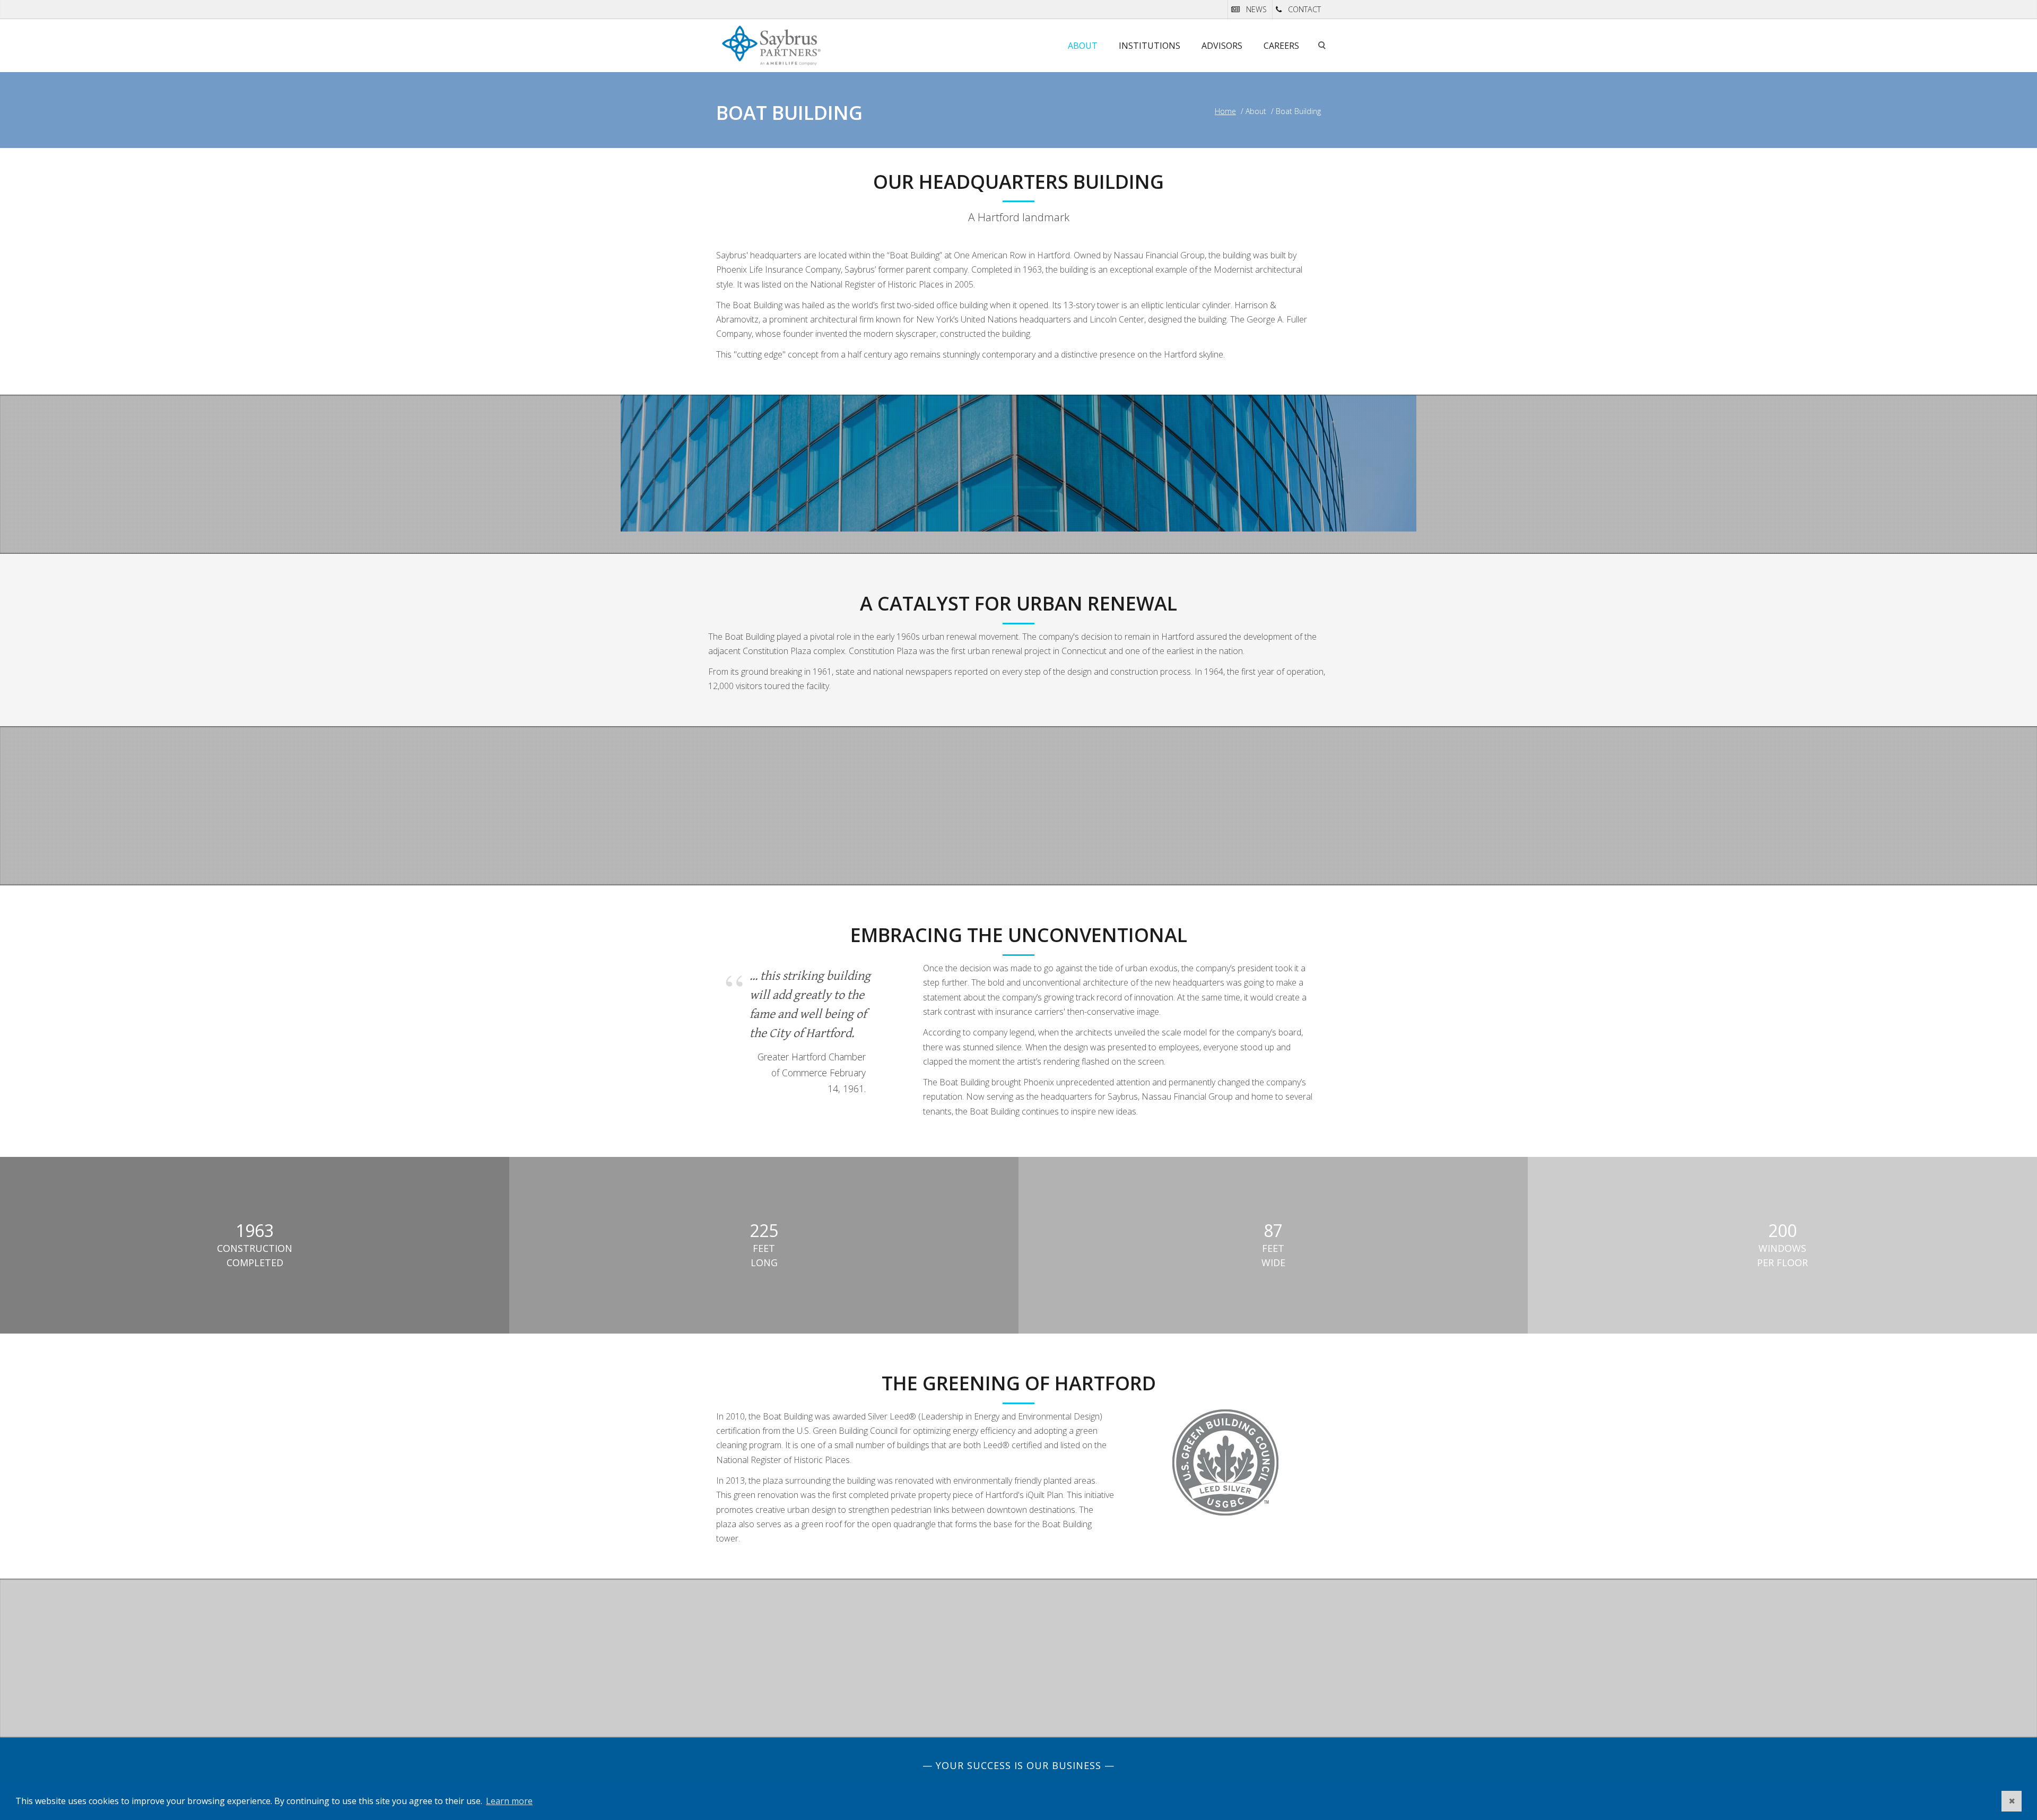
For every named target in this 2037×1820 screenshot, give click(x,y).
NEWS (1256, 9)
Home (1225, 111)
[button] (2012, 1801)
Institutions (1150, 46)
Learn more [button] (509, 1801)
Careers (1281, 46)
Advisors (1222, 46)
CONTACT (1304, 9)
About (1083, 46)
